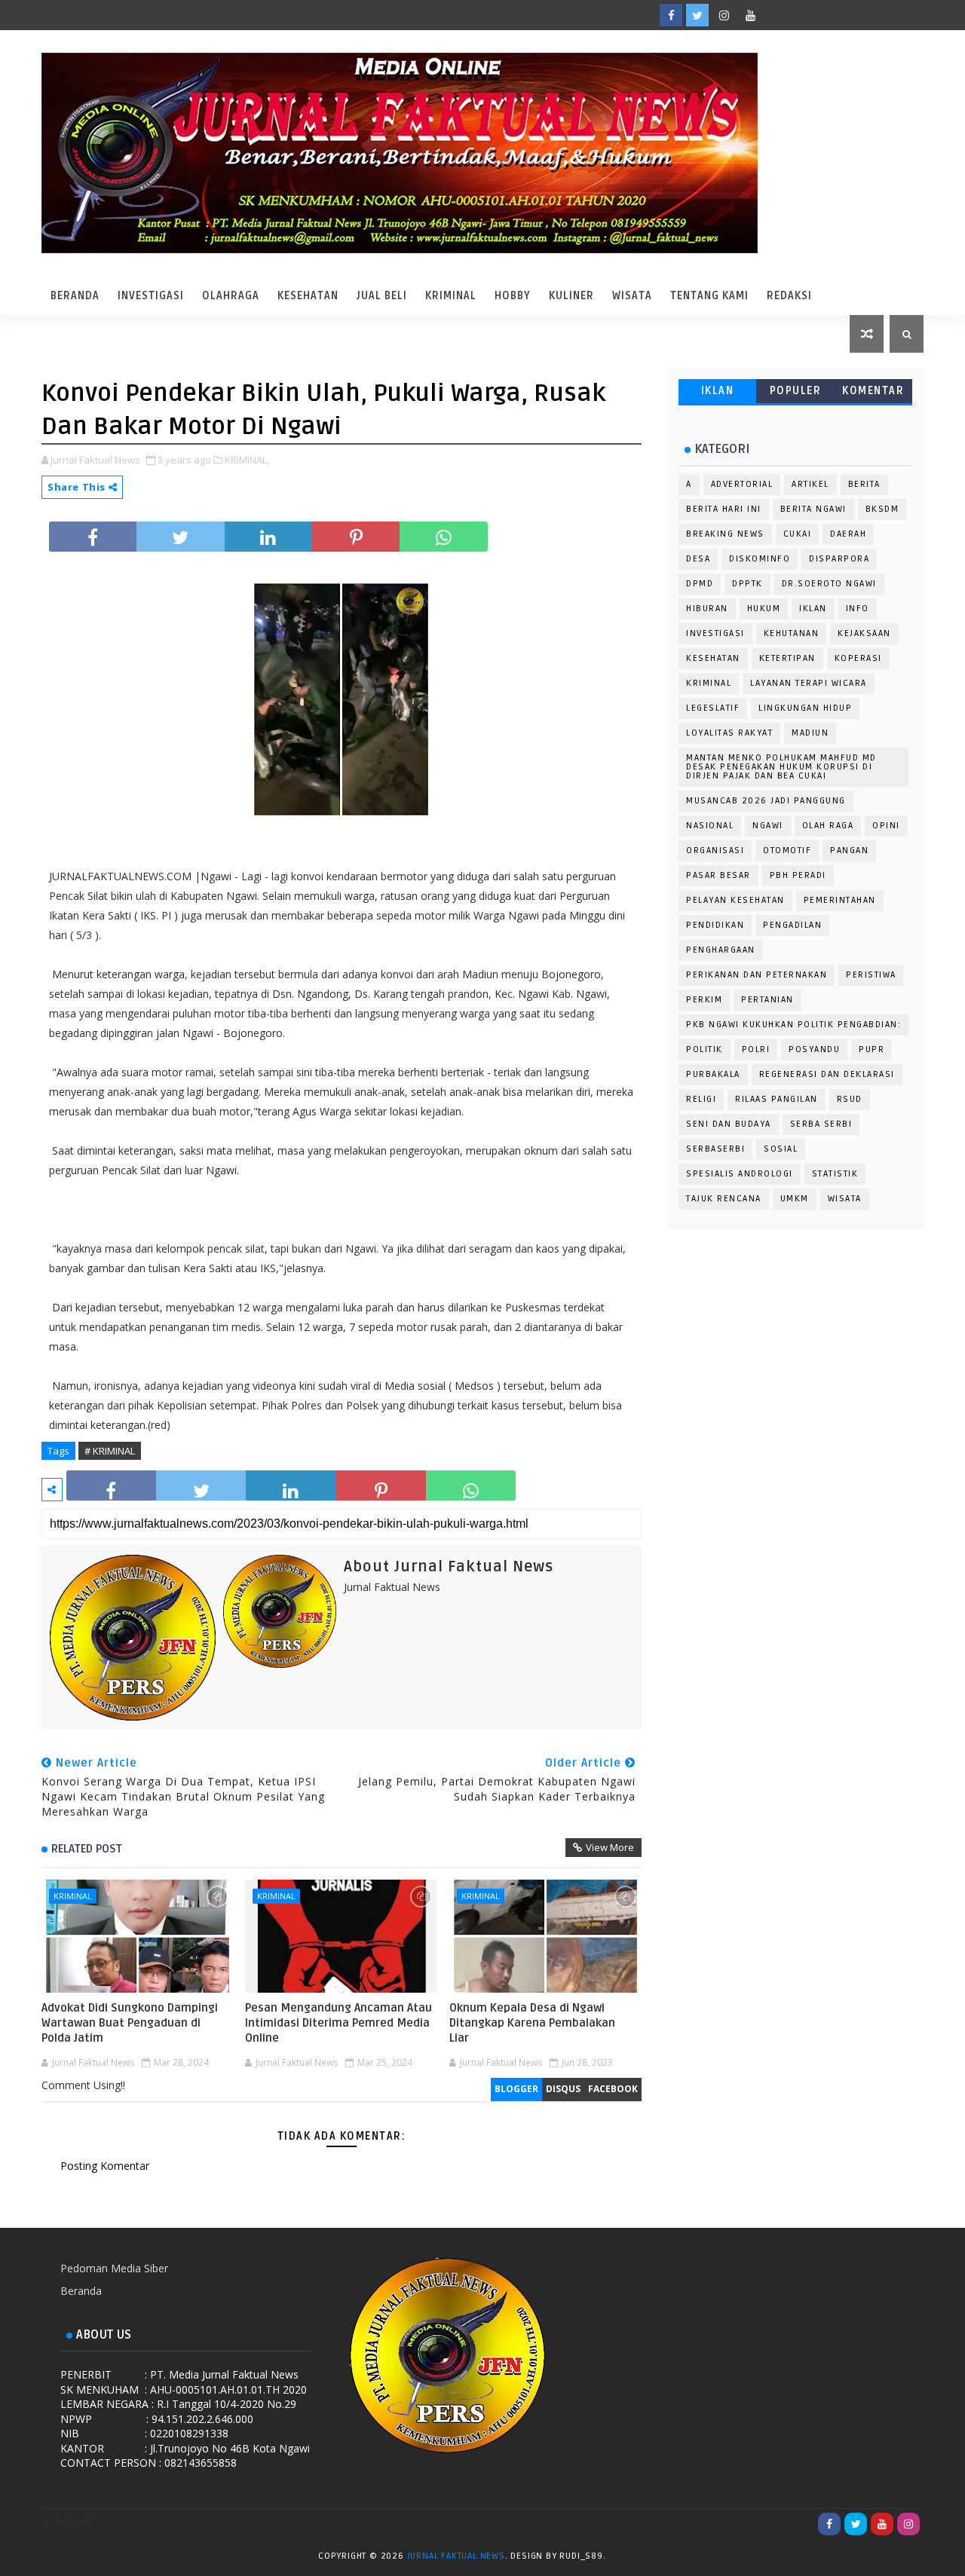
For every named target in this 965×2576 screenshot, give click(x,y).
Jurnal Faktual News (456, 2556)
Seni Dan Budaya (729, 1124)
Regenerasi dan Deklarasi (827, 1074)
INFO (858, 609)
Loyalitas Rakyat (729, 733)
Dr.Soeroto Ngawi (829, 584)
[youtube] (750, 15)
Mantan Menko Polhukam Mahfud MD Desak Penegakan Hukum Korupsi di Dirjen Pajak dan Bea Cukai (781, 767)
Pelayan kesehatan (735, 900)
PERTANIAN (767, 1000)
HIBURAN (707, 609)
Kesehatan (308, 296)
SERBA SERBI (821, 1124)
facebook (613, 2089)
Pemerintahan (840, 900)
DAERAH (848, 534)
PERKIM (704, 1000)
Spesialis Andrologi (740, 1174)
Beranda (75, 296)
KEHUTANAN (792, 633)
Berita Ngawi (813, 509)
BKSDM (882, 509)
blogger (516, 2089)
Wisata (632, 296)
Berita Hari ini (724, 509)
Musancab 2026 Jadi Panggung (766, 801)
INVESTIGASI (715, 633)
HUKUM (764, 609)
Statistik (835, 1174)
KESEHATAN (713, 658)
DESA (698, 559)
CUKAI (798, 534)
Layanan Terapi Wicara (809, 683)
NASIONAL (710, 826)
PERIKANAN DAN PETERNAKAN (757, 975)
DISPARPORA (839, 559)
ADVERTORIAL (742, 484)
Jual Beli (382, 296)
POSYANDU (814, 1049)
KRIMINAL (73, 1896)
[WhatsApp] (777, 15)
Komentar (873, 391)
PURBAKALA (713, 1074)
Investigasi (151, 296)
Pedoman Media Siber (114, 2268)
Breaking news (725, 534)
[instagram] (724, 15)
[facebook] (671, 15)
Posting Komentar (105, 2166)
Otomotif (787, 851)
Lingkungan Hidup (805, 708)
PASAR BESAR (718, 875)
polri (756, 1049)
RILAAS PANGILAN (777, 1099)
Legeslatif (713, 708)
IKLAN (718, 391)
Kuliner (571, 296)
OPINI (886, 826)
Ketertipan (787, 658)
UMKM (795, 1199)
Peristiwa (871, 975)
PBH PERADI (798, 875)
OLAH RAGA (828, 826)
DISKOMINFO (760, 559)
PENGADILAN (792, 925)
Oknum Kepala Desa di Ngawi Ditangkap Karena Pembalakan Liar (532, 2023)
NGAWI (768, 826)
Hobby (513, 296)
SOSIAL (781, 1149)
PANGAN (849, 851)
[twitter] (697, 15)
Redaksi (789, 296)
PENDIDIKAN (715, 925)
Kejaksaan (864, 633)
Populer (796, 391)
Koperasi (858, 658)
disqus (563, 2089)
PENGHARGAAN (721, 950)
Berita (864, 484)
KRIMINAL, (247, 460)
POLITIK (705, 1049)
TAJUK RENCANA (724, 1199)
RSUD (850, 1099)
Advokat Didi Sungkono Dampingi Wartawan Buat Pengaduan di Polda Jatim (130, 2023)
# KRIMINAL (110, 1451)
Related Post (87, 1849)
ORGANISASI (715, 851)
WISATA (845, 1199)
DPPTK (747, 584)
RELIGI (701, 1099)
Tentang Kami (709, 296)
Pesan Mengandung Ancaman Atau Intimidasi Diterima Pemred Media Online (339, 2023)
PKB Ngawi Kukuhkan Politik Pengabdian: (793, 1025)
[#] (803, 15)
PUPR (872, 1049)
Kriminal (451, 296)
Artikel (810, 484)
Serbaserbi (715, 1149)
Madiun (810, 733)
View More (610, 1847)
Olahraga (231, 296)
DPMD (700, 584)
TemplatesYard (623, 2559)
